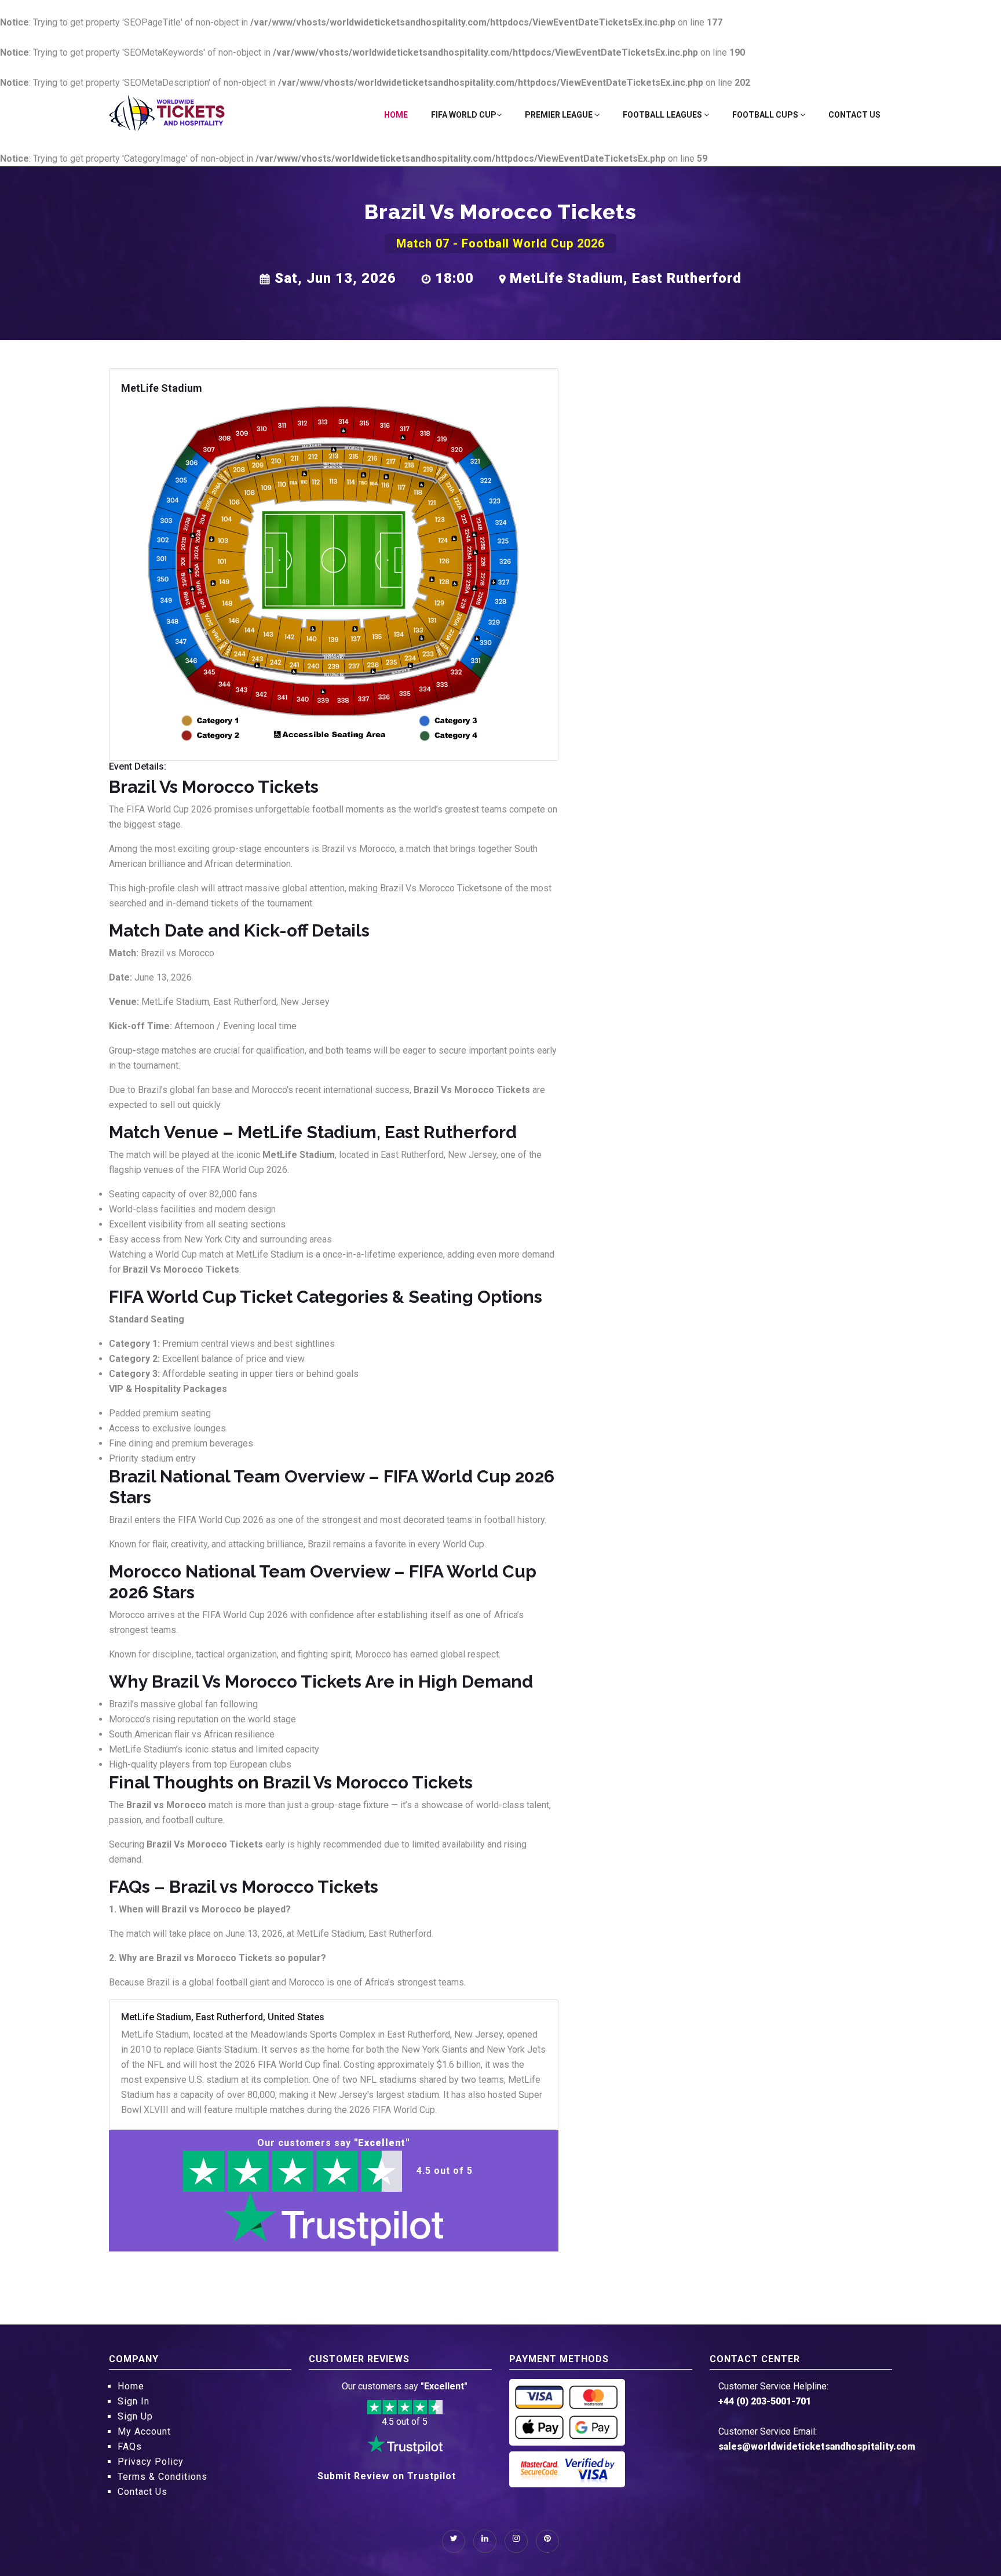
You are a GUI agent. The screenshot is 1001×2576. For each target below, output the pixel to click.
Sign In (134, 2401)
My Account (144, 2431)
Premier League (560, 115)
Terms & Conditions (162, 2477)
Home (396, 115)
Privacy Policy (151, 2462)
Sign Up (135, 2416)
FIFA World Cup (464, 115)
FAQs (130, 2446)
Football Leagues (663, 115)
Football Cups (766, 115)
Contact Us (854, 115)
